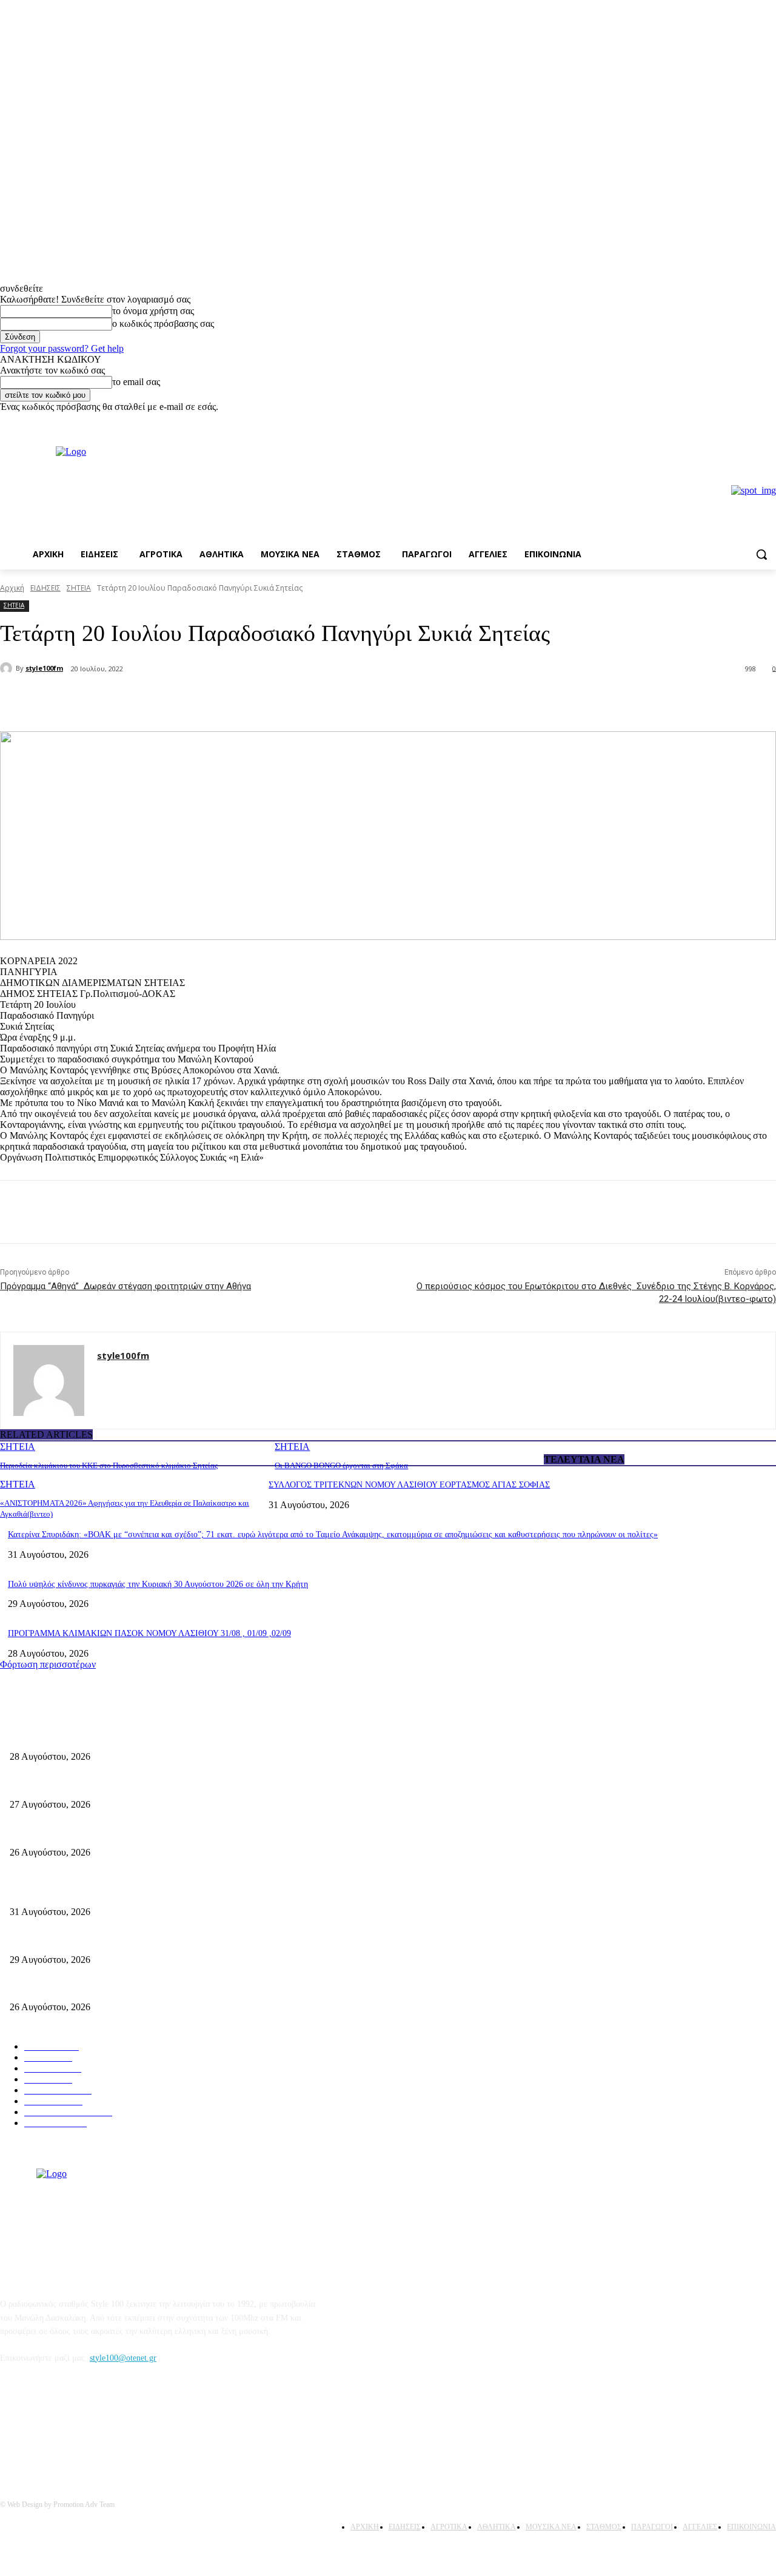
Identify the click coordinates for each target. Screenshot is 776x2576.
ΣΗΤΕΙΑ (79, 588)
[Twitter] (161, 700)
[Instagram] (769, 421)
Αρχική (12, 588)
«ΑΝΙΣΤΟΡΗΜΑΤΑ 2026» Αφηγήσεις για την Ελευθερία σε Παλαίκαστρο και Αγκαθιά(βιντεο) (174, 1832)
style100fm (44, 668)
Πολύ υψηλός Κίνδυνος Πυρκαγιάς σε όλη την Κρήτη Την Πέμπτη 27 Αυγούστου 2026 (162, 1987)
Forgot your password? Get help (62, 348)
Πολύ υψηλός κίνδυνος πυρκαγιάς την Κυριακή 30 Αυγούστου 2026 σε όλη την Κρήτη (158, 1584)
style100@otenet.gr (123, 2358)
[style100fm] (8, 668)
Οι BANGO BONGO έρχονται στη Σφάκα (341, 1465)
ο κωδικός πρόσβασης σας (163, 324)
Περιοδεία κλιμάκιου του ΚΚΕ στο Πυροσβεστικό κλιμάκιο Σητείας (109, 1465)
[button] (761, 554)
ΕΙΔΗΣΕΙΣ (45, 588)
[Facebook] (752, 421)
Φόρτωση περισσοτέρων (48, 1664)
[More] (206, 700)
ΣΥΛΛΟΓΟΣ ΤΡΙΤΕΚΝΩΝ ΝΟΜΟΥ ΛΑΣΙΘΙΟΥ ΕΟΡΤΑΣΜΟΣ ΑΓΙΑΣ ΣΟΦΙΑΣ (409, 1485)
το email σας (136, 382)
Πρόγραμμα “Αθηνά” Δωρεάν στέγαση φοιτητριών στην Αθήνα (125, 1286)
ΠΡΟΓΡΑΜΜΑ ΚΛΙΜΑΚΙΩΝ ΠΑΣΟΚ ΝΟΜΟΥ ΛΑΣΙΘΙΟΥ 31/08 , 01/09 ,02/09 (149, 1633)
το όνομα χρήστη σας (153, 311)
